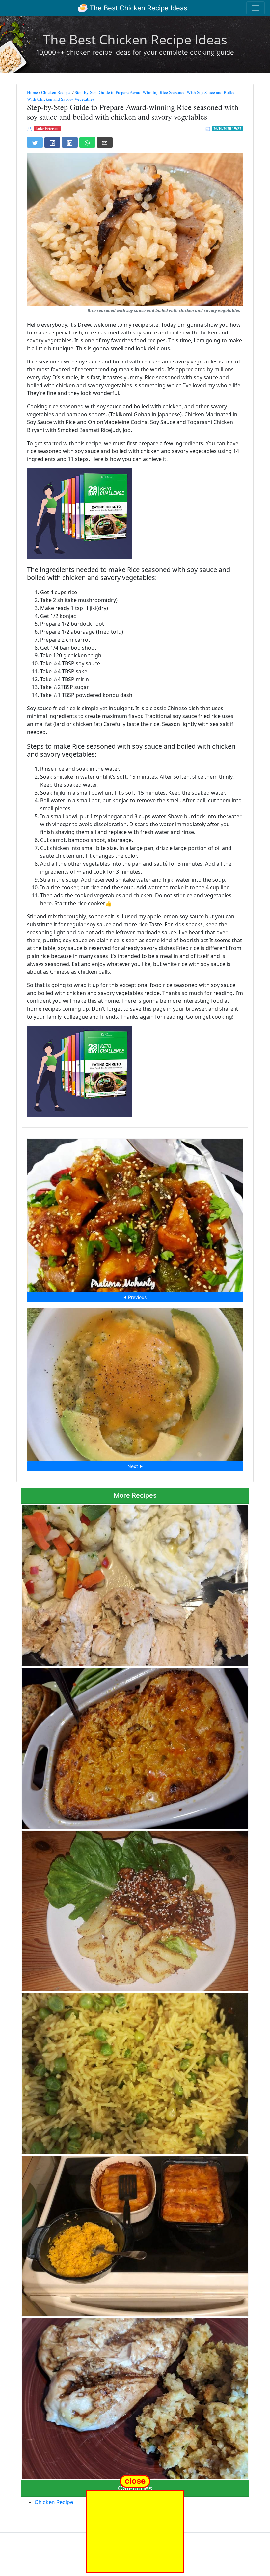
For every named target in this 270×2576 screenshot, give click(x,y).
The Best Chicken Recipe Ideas (137, 8)
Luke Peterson (47, 128)
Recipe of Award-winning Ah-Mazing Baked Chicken (135, 1584)
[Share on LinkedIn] (70, 142)
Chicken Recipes (56, 92)
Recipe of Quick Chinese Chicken (135, 1909)
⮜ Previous (135, 1297)
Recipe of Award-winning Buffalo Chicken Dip (135, 1747)
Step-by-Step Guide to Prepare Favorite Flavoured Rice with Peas (135, 2071)
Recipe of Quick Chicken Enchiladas (135, 2234)
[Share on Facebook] (52, 142)
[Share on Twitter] (35, 142)
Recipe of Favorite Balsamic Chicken (135, 2397)
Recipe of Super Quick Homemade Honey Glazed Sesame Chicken (135, 1213)
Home (32, 92)
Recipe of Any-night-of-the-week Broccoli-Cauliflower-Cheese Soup (135, 1382)
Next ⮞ (135, 1466)
